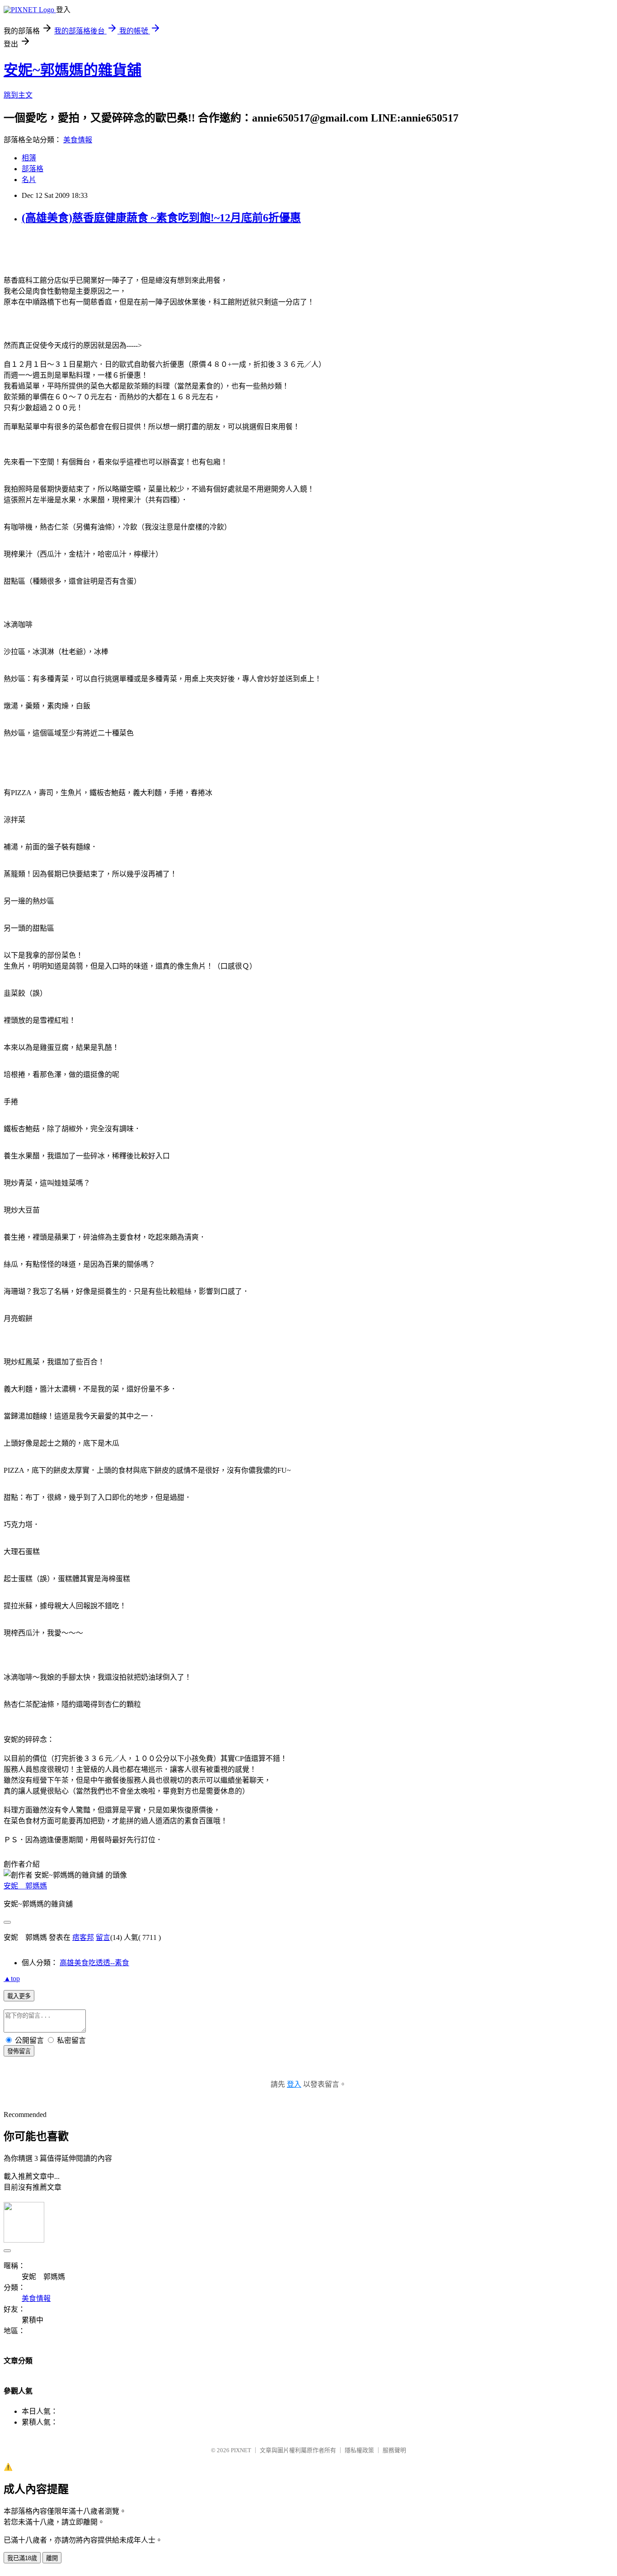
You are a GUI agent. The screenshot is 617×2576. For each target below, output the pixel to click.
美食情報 (78, 140)
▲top (12, 1979)
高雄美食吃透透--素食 (94, 1963)
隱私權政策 (359, 2450)
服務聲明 (394, 2450)
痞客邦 (83, 1937)
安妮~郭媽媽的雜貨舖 (72, 70)
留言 (103, 1937)
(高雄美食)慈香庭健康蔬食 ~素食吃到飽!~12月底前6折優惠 (161, 218)
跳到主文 (18, 95)
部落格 (33, 169)
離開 (52, 2558)
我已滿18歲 (22, 2558)
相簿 (29, 158)
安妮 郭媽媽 (25, 1886)
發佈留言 (19, 2051)
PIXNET (241, 2450)
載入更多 (19, 1996)
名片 (29, 180)
